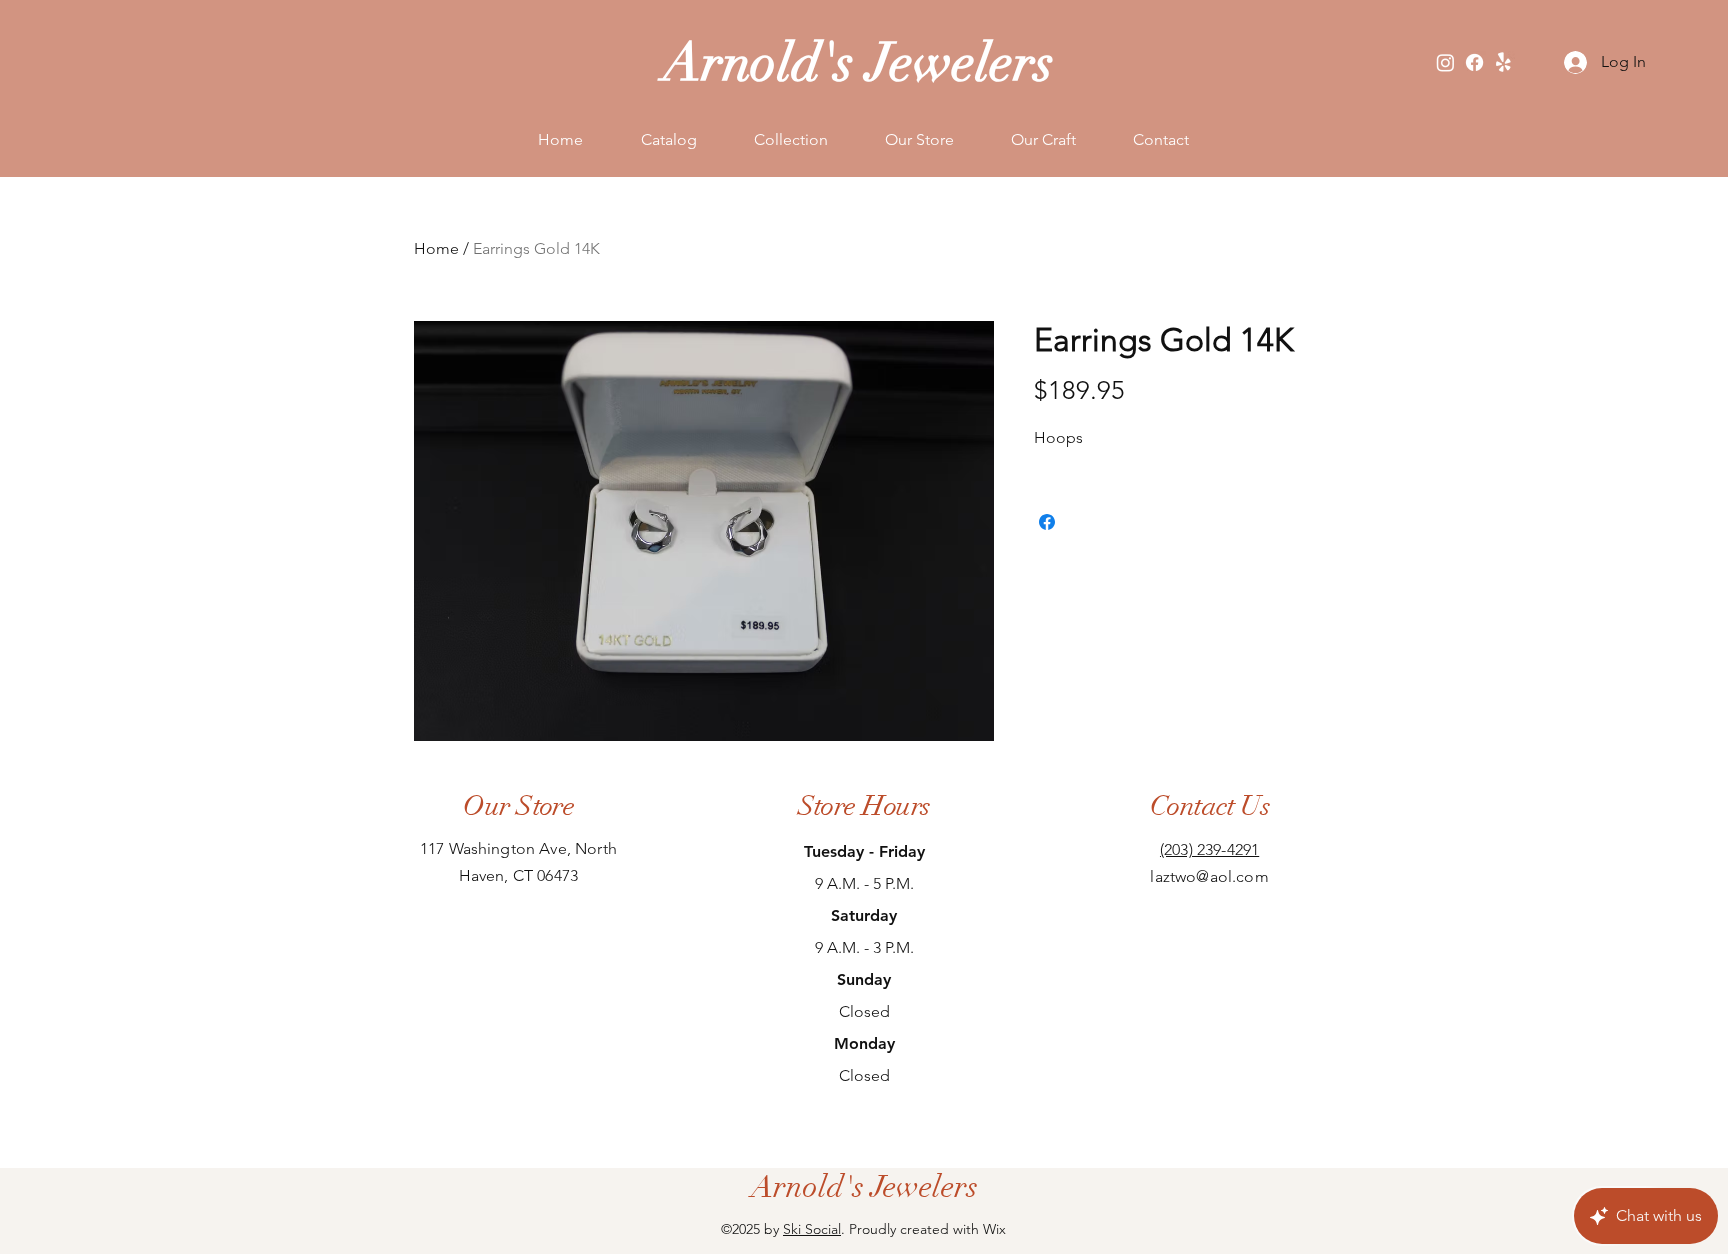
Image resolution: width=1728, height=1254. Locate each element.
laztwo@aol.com (1209, 876)
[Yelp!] (1503, 62)
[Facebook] (1474, 62)
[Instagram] (1445, 62)
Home (436, 248)
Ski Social (812, 1229)
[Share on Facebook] (1047, 522)
